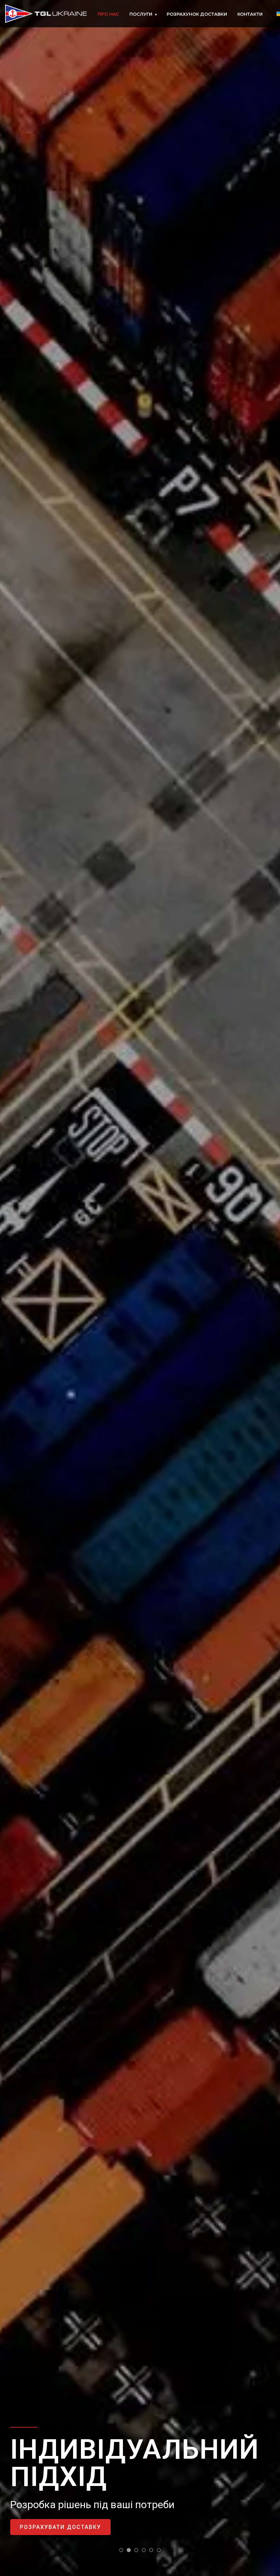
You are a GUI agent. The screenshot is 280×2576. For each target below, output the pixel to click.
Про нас (108, 14)
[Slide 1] (121, 2550)
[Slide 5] (151, 2550)
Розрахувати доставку (60, 2527)
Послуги (143, 14)
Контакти (250, 14)
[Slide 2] (129, 2550)
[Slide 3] (136, 2550)
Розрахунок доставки (197, 14)
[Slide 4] (144, 2550)
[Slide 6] (159, 2550)
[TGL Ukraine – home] (46, 14)
